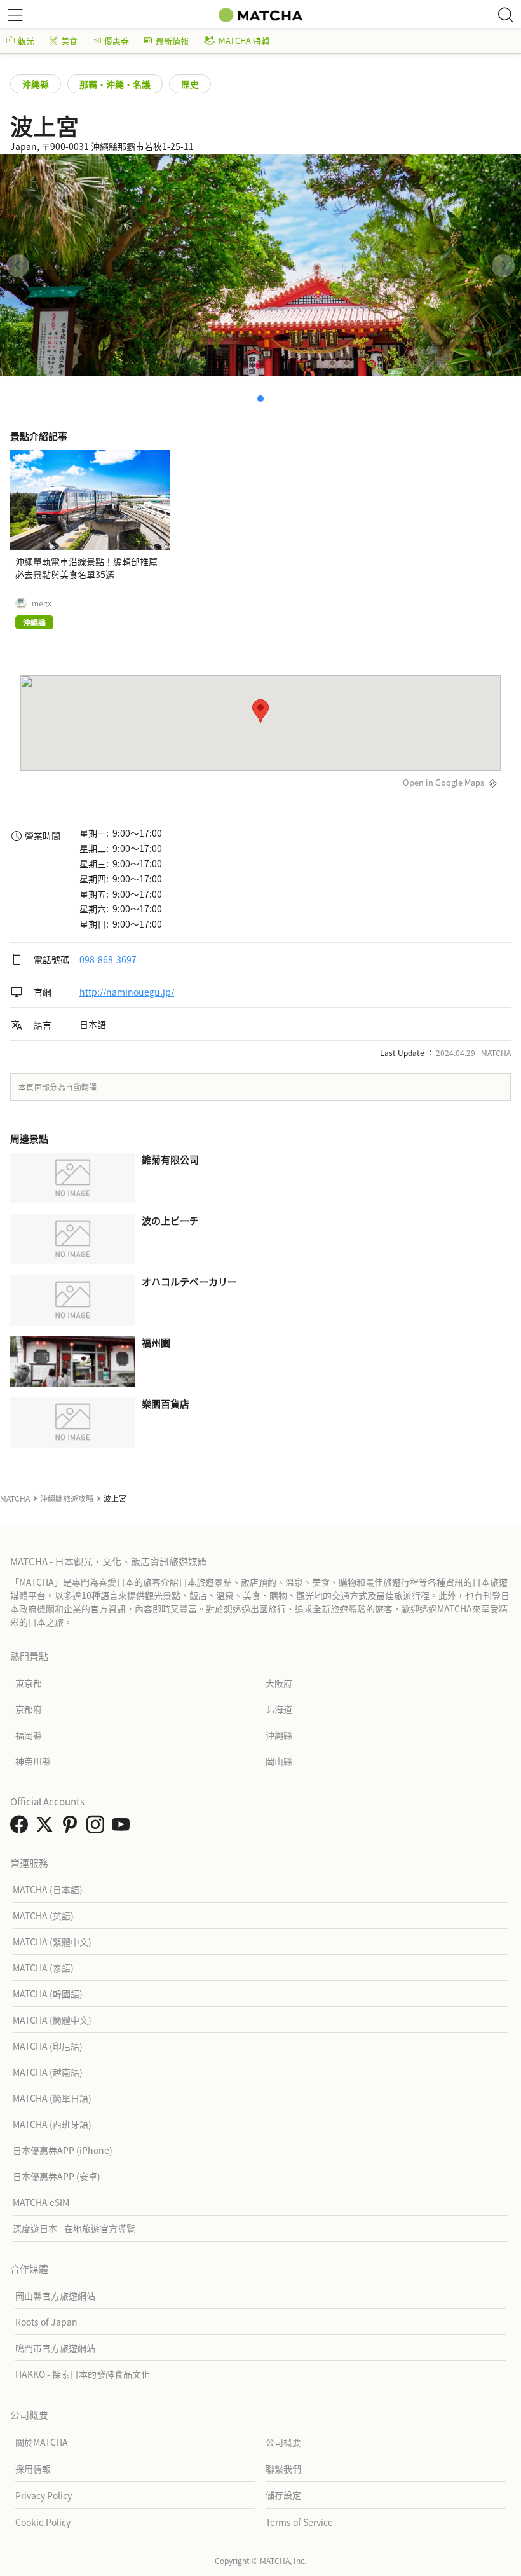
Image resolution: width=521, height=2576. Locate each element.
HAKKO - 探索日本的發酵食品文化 (83, 2374)
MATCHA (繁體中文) (52, 1942)
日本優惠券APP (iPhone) (63, 2150)
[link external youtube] (123, 1828)
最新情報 (172, 40)
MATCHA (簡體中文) (52, 2020)
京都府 (29, 1709)
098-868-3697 (108, 959)
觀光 (26, 40)
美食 (69, 40)
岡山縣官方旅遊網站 (55, 2296)
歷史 (190, 84)
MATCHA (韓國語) (48, 1994)
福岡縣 (29, 1735)
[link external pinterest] (72, 1828)
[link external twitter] (47, 1828)
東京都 (29, 1683)
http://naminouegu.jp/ (127, 992)
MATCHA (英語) (43, 1915)
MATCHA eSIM (41, 2202)
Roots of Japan (46, 2322)
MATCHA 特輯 (244, 40)
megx (42, 603)
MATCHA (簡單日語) (52, 2098)
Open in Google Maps (443, 782)
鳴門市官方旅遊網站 (55, 2348)
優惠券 (117, 40)
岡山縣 (279, 1761)
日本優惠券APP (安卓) (57, 2176)
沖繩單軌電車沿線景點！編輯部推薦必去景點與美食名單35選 (86, 568)
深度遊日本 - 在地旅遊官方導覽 (74, 2228)
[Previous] (18, 266)
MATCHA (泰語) (43, 1968)
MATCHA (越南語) (48, 2072)
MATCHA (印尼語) (48, 2046)
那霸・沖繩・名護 (115, 84)
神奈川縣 (33, 1761)
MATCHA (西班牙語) (52, 2124)
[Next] (503, 266)
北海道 (279, 1709)
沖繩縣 (36, 84)
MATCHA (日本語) (48, 1889)
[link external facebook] (22, 1828)
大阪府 (279, 1683)
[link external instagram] (98, 1828)
